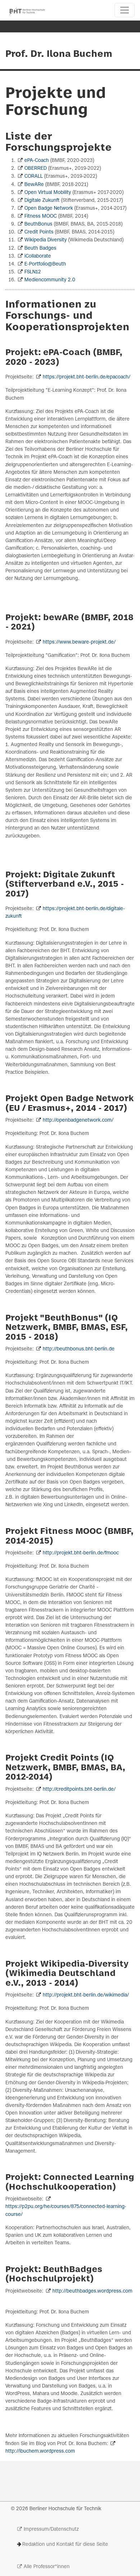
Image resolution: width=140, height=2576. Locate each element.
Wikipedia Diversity (46, 240)
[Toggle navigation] (125, 10)
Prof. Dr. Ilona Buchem (59, 54)
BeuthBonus (38, 224)
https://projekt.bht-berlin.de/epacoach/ (86, 377)
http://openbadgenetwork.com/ (78, 1120)
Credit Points (39, 232)
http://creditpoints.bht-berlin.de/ (79, 1789)
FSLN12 (33, 272)
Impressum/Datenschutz (51, 2529)
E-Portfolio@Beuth (45, 264)
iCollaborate (38, 256)
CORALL (34, 176)
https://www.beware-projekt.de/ (79, 642)
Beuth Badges (40, 248)
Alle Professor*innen (47, 2567)
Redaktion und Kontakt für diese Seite (65, 2545)
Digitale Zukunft (42, 201)
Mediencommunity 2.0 (50, 280)
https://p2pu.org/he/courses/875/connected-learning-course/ (66, 2211)
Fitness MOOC (41, 216)
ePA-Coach (37, 161)
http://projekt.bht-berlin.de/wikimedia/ (86, 1995)
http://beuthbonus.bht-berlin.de (79, 1349)
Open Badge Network (49, 208)
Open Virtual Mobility (48, 193)
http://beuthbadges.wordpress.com (92, 2291)
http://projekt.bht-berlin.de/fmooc (81, 1553)
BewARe (34, 185)
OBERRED (36, 169)
